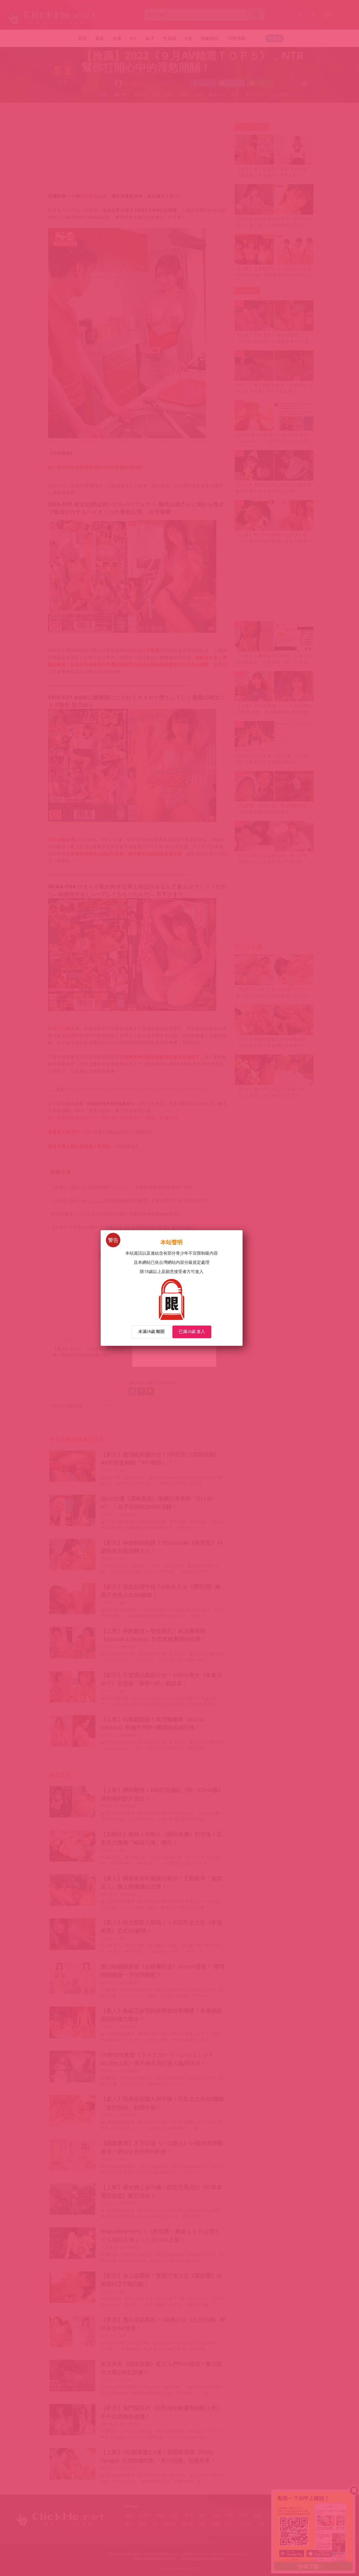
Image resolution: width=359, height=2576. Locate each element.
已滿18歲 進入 (192, 1331)
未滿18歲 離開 (151, 1331)
